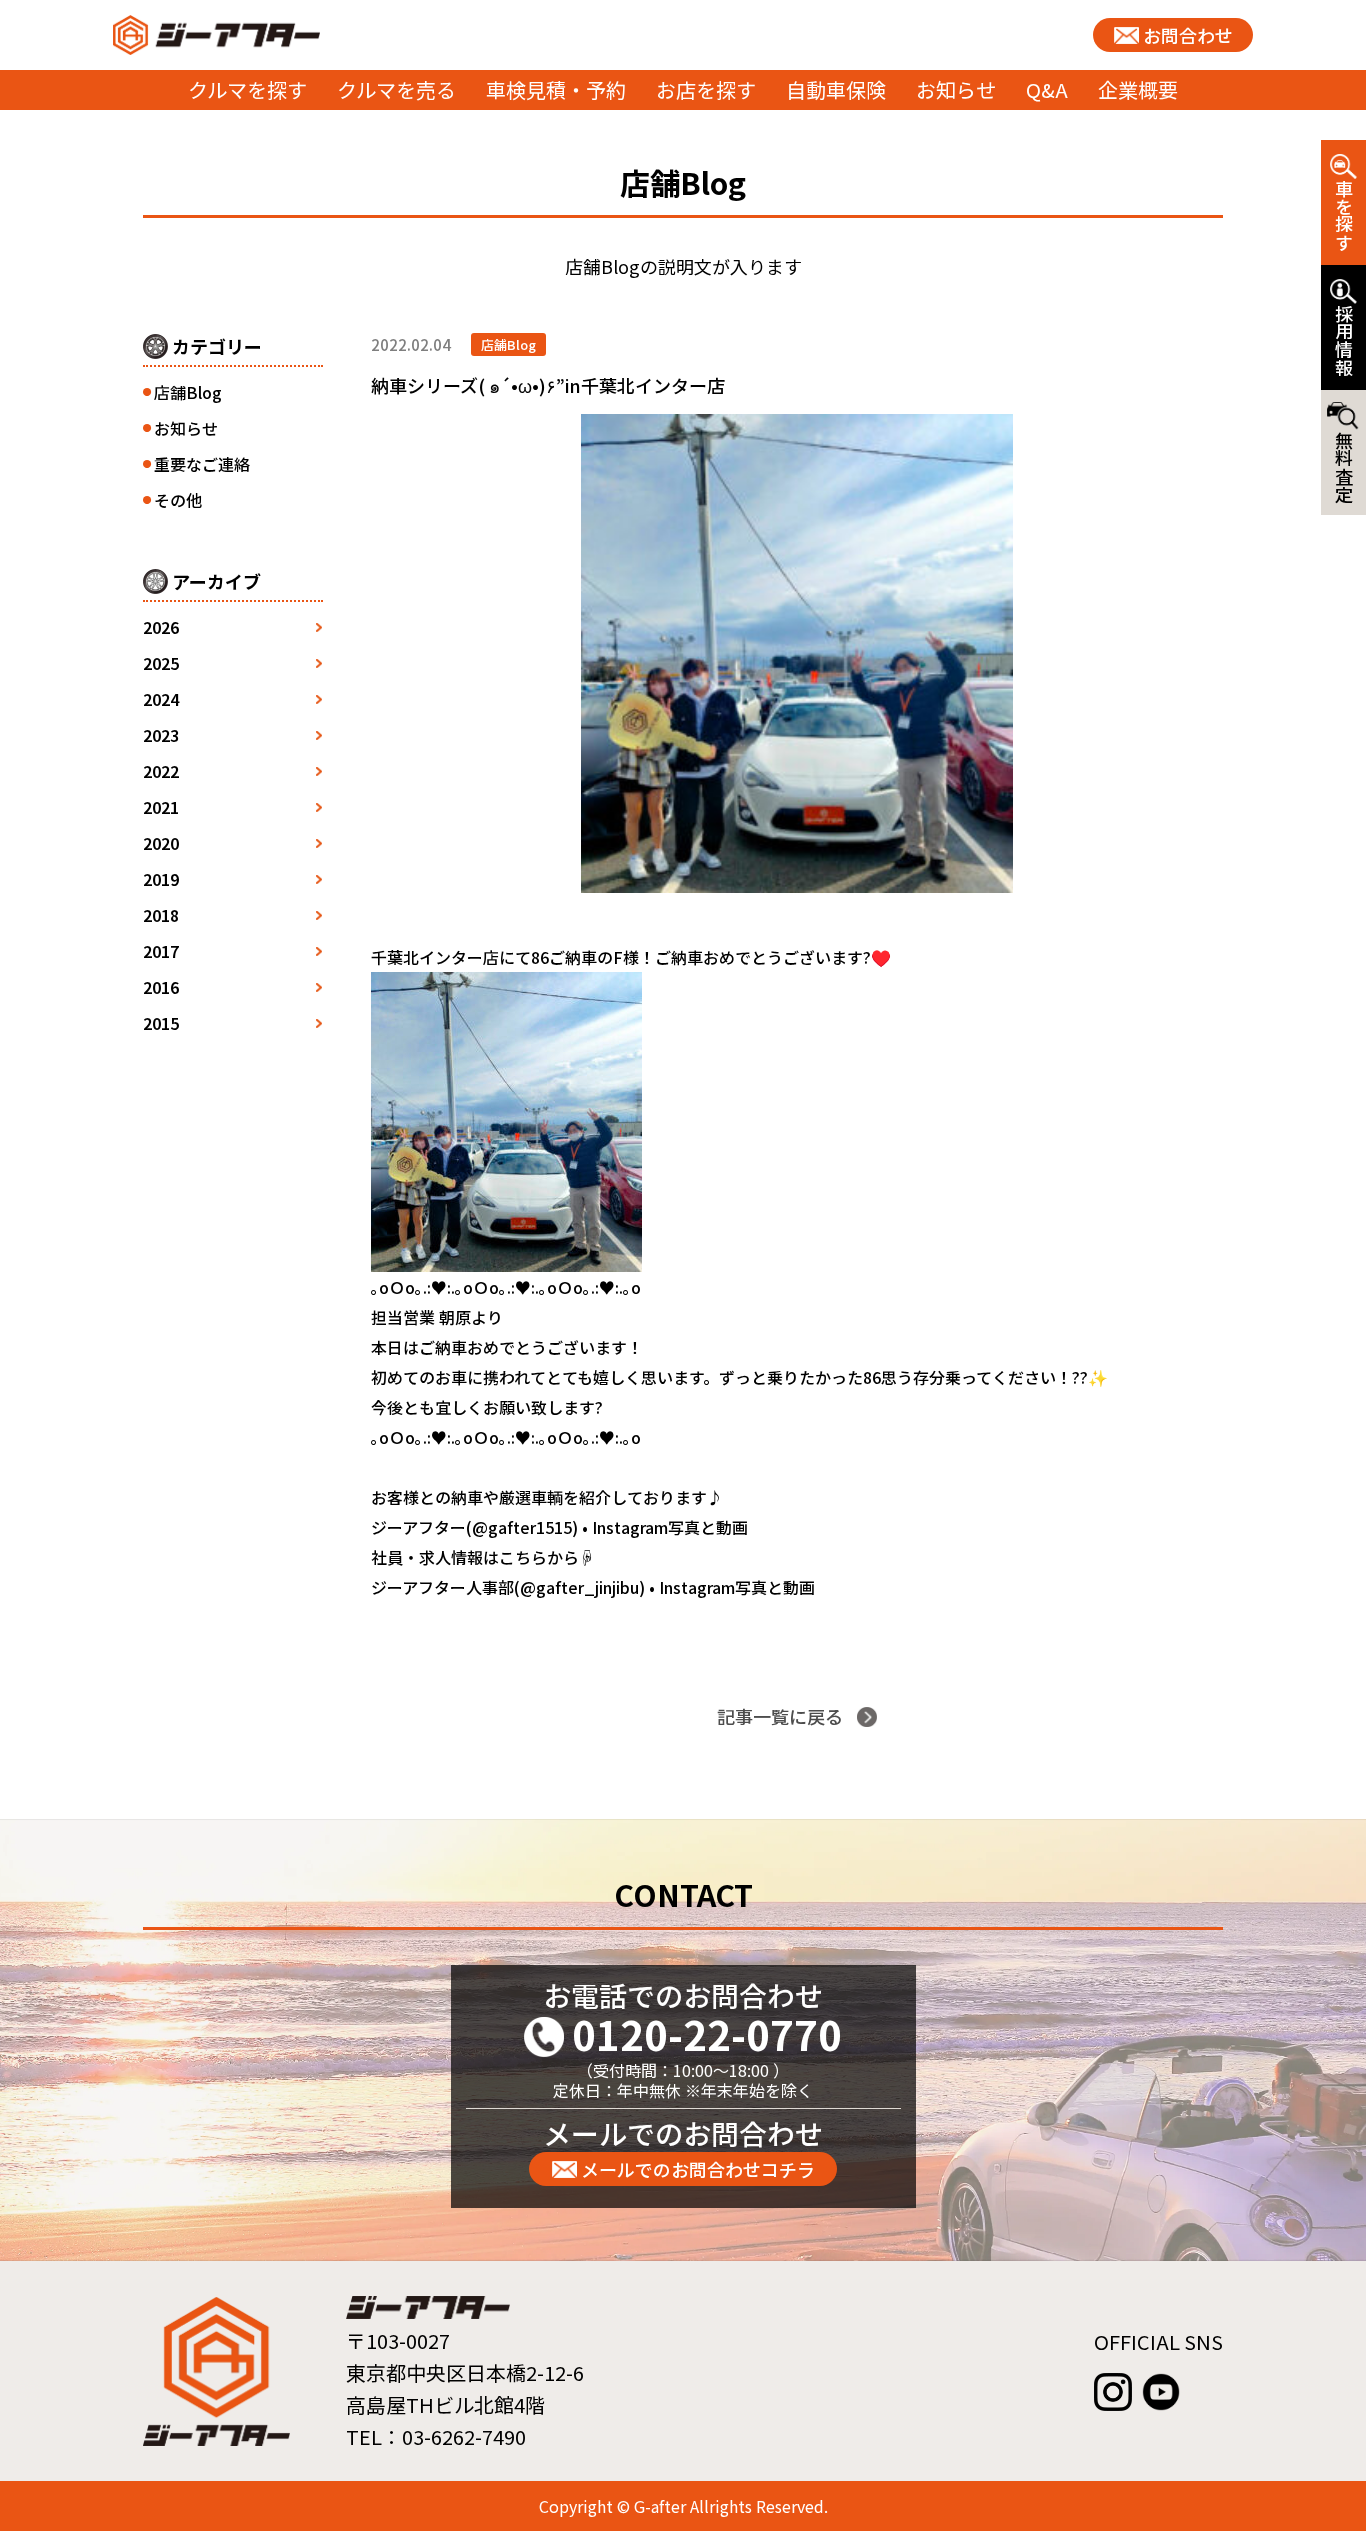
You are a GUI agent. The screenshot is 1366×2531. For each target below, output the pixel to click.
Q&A (1047, 89)
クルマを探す (247, 89)
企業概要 (1138, 89)
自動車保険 (836, 89)
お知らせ (956, 89)
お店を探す (706, 89)
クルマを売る (396, 89)
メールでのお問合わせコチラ (698, 2169)
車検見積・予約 (556, 89)
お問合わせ (1188, 35)
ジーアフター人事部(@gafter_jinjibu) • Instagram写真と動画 (593, 1587)
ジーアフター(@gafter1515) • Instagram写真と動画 (559, 1527)
